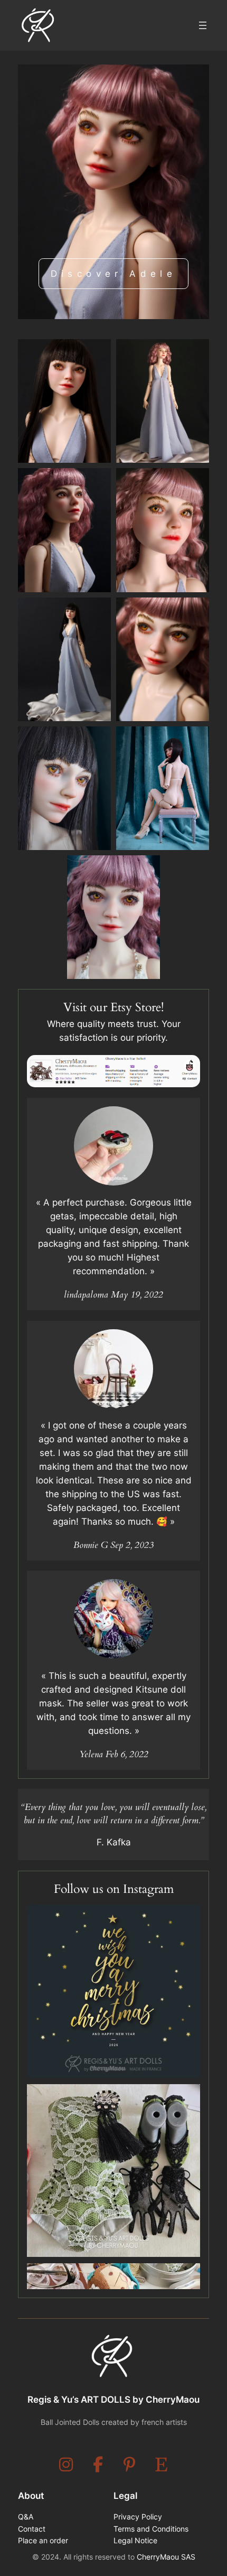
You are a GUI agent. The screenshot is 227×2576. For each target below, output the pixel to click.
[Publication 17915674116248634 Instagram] (113, 1991)
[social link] (66, 2465)
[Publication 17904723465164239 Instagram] (113, 2171)
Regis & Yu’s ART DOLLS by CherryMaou (113, 2400)
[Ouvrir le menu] (203, 25)
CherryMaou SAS (166, 2557)
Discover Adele (114, 274)
